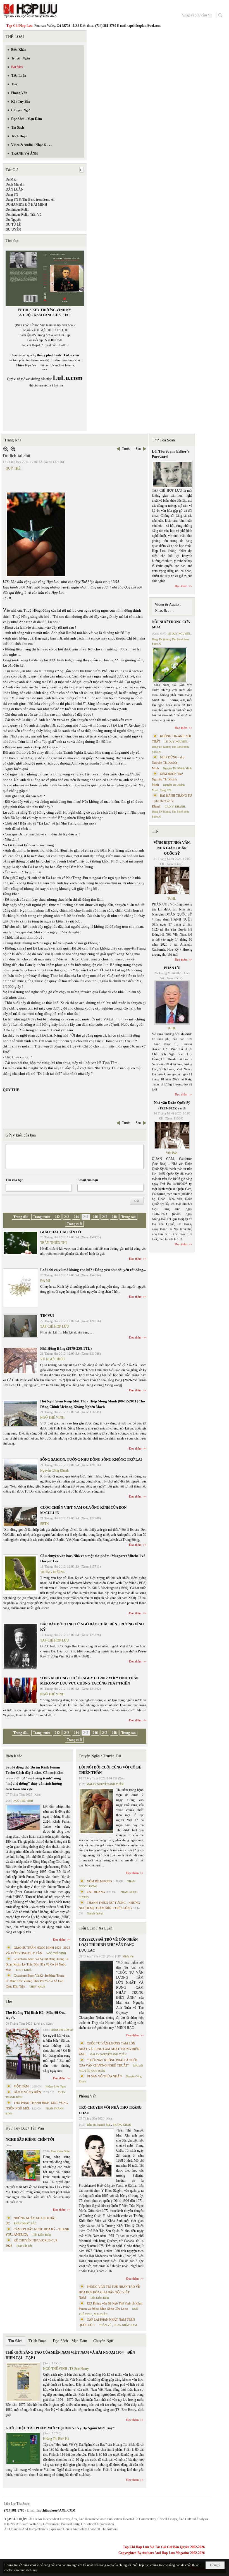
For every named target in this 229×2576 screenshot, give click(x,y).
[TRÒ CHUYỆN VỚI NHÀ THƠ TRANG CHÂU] (96, 2153)
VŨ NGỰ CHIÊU (53, 1359)
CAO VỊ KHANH (175, 807)
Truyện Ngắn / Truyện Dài (100, 1756)
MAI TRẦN (101, 2314)
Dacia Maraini (15, 184)
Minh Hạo (128, 1956)
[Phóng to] (13, 449)
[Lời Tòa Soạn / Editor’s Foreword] (172, 474)
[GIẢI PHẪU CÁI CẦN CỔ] (20, 1243)
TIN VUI (47, 1315)
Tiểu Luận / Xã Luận (96, 1928)
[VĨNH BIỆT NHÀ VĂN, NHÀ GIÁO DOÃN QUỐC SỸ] (172, 881)
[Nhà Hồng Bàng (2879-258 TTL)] (20, 1361)
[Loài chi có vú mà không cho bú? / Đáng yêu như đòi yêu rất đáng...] (20, 1288)
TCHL (172, 898)
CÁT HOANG (96, 1892)
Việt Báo (172, 1153)
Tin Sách (15, 2341)
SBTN (45, 1524)
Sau (138, 449)
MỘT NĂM (21, 2086)
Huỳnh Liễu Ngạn (56, 2086)
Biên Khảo (14, 1756)
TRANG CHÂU (122, 2125)
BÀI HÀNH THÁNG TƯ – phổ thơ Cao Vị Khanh (172, 801)
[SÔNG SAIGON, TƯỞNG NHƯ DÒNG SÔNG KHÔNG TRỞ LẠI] (20, 1469)
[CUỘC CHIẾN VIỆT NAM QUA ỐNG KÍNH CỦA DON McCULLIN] (20, 1517)
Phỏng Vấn (88, 2096)
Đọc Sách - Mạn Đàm (70, 2341)
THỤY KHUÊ (24, 1970)
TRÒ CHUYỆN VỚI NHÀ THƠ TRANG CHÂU (110, 2110)
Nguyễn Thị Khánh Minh (177, 768)
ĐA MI (45, 1281)
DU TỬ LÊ (13, 225)
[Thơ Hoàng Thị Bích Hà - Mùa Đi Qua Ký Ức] (23, 2054)
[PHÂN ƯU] (172, 1003)
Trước (126, 449)
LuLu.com (71, 355)
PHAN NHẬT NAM (125, 2325)
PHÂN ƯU (172, 968)
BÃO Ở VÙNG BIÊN (27, 2092)
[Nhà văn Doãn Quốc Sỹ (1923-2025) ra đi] (172, 1135)
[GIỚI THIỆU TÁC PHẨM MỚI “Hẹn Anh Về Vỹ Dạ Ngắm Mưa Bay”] (23, 2449)
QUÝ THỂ (13, 468)
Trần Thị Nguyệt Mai (99, 2125)
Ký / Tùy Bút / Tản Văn (25, 2128)
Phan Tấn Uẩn (24, 2246)
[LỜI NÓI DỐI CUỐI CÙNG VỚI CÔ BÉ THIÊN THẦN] (96, 1811)
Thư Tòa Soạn (163, 440)
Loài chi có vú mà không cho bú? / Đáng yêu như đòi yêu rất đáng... (93, 1270)
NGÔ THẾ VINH (52, 1417)
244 (76, 1217)
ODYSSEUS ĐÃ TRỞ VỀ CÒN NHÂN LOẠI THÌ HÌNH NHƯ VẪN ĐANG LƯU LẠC (108, 1945)
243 (67, 1217)
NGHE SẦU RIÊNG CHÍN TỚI (30, 2139)
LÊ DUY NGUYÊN (179, 634)
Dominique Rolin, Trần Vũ (23, 215)
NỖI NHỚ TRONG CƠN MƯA (171, 625)
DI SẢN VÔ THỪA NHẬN (104, 2076)
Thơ (9, 2001)
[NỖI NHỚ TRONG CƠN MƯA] (170, 665)
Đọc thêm (135, 1259)
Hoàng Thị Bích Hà (62, 2030)
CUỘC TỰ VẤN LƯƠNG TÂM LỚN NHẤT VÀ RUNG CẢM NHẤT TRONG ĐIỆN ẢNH (109, 2049)
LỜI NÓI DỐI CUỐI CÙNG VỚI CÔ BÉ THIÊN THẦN (110, 1770)
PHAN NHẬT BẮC (25, 2223)
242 (57, 1217)
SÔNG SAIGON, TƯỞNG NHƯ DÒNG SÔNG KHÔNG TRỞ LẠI (91, 1459)
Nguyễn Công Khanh (54, 1470)
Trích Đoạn (38, 2341)
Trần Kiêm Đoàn (60, 2151)
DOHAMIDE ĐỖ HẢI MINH (26, 205)
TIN (155, 831)
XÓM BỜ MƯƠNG (99, 1881)
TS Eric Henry (79, 2369)
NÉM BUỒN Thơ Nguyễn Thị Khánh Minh (167, 779)
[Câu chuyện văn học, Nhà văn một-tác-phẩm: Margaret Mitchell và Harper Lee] (20, 1574)
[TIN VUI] (20, 1326)
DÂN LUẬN (15, 189)
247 (105, 1217)
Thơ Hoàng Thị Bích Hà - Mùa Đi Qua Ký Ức (36, 2015)
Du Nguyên (13, 220)
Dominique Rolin (17, 210)
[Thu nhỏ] (6, 449)
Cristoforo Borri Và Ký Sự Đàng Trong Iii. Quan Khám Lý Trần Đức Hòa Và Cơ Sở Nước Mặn (37, 1964)
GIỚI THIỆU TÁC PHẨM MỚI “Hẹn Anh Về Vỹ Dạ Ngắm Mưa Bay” (60, 2428)
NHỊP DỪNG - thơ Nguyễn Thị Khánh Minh (168, 763)
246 (95, 1217)
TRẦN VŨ (105, 2325)
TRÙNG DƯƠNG (53, 1572)
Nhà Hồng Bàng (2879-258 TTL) (66, 1348)
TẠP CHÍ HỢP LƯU (55, 1327)
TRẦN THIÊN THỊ (53, 1243)
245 (86, 1217)
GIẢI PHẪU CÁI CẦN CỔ (61, 1232)
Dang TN (12, 194)
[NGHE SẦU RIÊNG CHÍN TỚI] (23, 2165)
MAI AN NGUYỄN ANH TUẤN (105, 1784)
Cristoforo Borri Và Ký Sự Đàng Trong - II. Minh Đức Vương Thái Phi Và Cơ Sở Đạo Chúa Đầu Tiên (36, 1981)
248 (114, 1217)
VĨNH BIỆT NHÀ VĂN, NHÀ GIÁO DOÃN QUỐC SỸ (172, 848)
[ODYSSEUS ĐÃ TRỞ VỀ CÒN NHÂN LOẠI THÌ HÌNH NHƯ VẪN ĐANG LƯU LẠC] (96, 1987)
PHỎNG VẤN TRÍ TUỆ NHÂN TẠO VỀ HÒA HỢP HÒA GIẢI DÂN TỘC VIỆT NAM (109, 2292)
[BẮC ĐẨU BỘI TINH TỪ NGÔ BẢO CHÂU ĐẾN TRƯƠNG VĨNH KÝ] (20, 1646)
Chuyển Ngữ (103, 2341)
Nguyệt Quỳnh (95, 1913)
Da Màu (11, 179)
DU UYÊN (13, 230)
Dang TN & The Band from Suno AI (30, 200)
